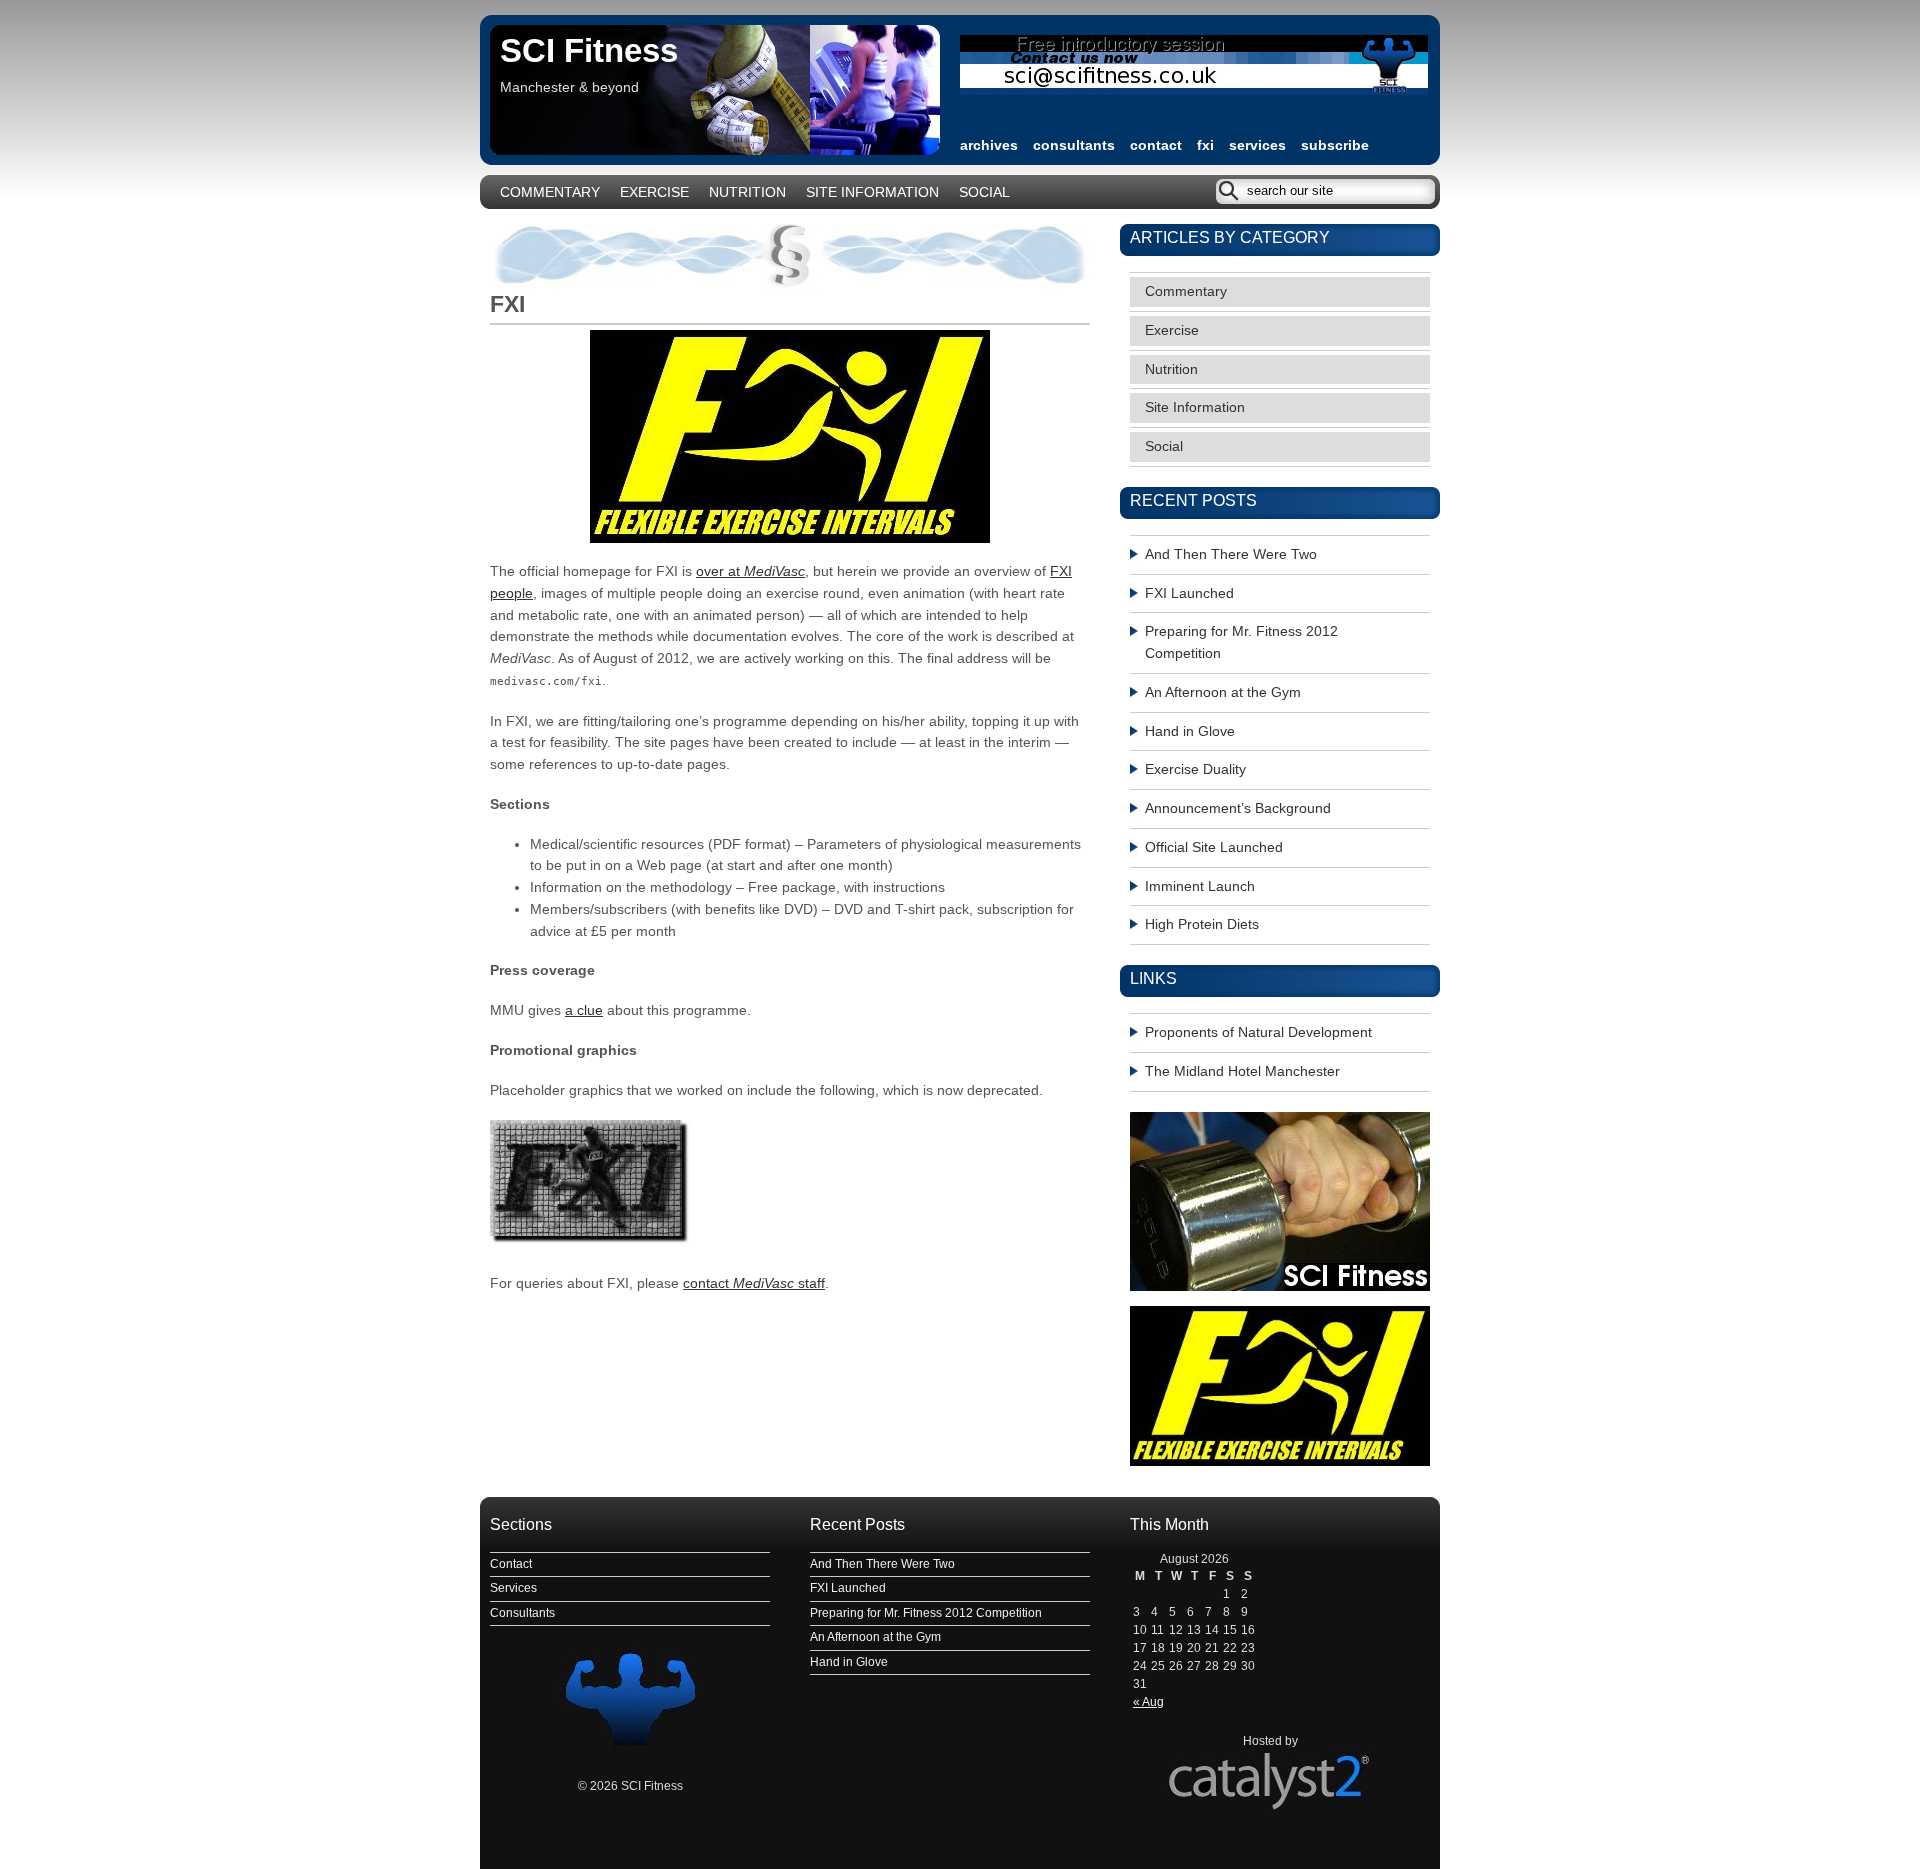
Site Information (872, 192)
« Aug (1148, 1702)
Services (1257, 145)
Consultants (1074, 145)
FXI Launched (1189, 593)
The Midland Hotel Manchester (1242, 1071)
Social (984, 192)
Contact (1156, 145)
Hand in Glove (1190, 731)
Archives (989, 145)
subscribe (1335, 145)
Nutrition (747, 192)
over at (750, 571)
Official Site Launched (1214, 847)
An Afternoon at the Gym (1223, 692)
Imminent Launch (1200, 886)
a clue (584, 1010)
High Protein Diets (1202, 924)
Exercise (654, 192)
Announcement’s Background (1238, 808)
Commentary (550, 192)
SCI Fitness (589, 50)
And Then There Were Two (1231, 554)
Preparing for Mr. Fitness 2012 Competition (1241, 642)
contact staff (754, 1283)
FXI (1205, 145)
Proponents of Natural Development (1258, 1032)
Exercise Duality (1195, 769)
